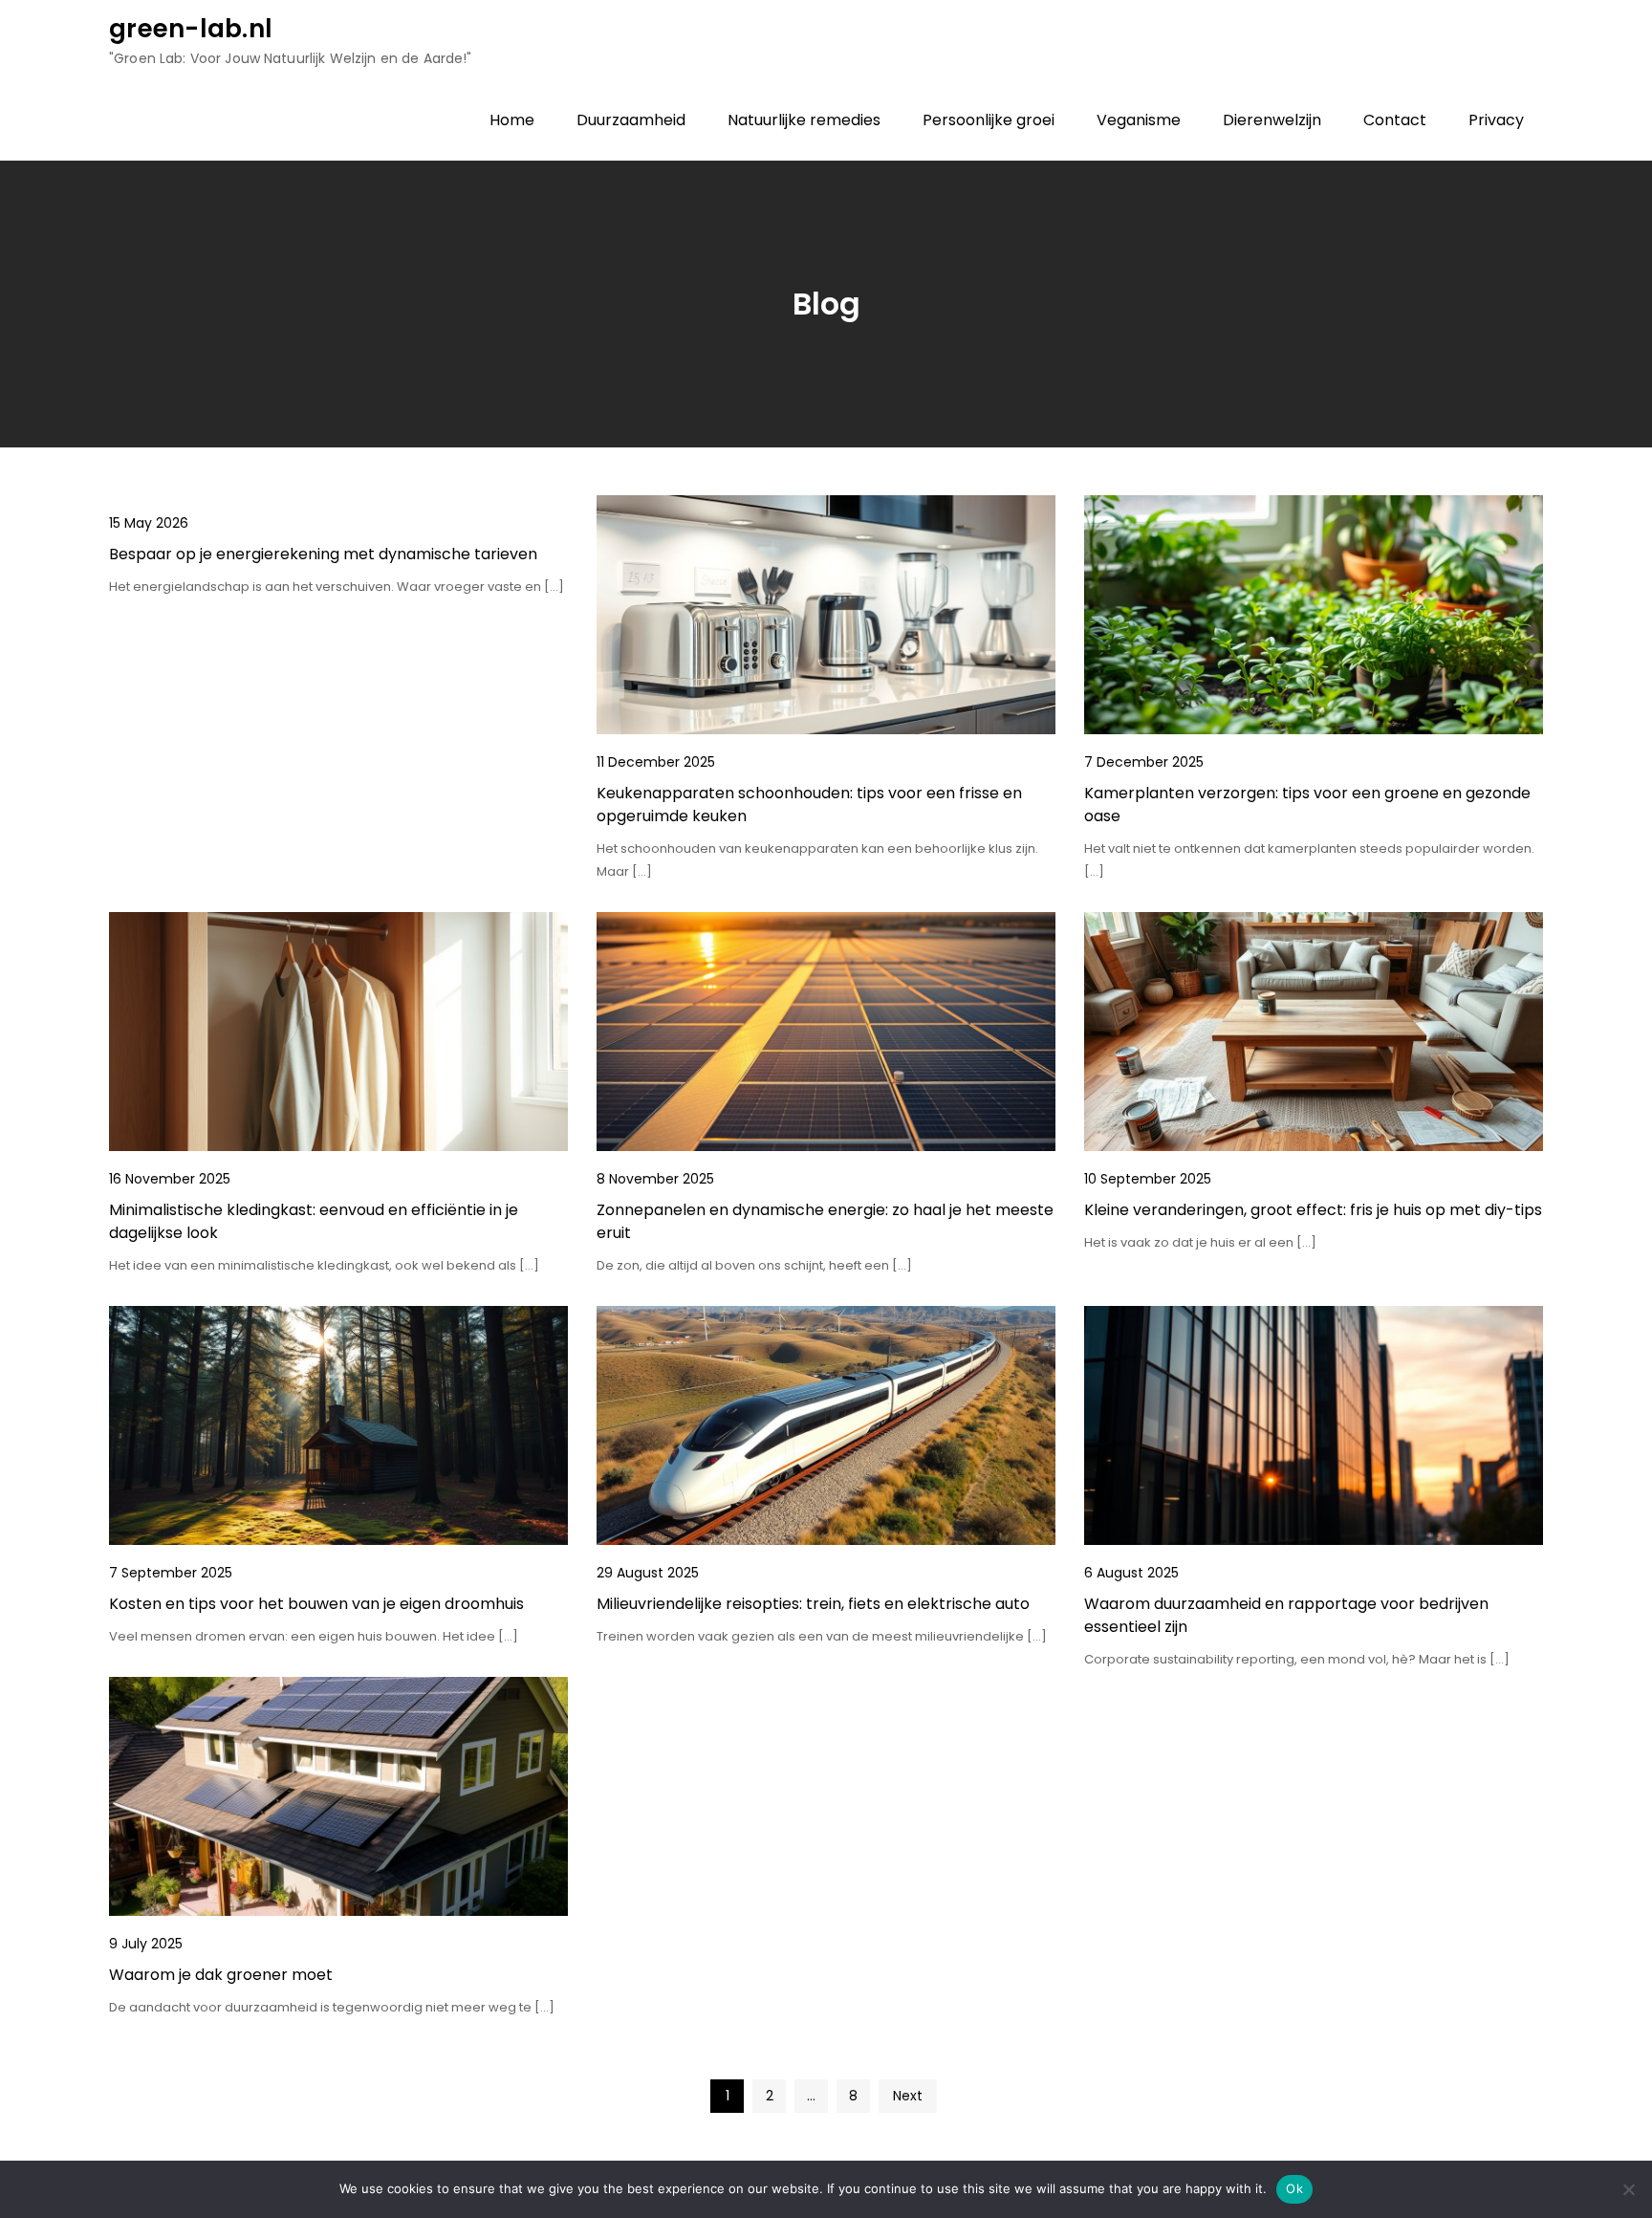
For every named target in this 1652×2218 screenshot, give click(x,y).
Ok (1294, 2188)
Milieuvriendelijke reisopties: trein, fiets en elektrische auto (813, 1604)
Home (512, 120)
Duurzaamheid (631, 120)
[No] (1628, 2189)
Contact (1395, 120)
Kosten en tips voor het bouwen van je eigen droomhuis (316, 1604)
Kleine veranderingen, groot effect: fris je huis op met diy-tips (1313, 1210)
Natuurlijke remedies (804, 120)
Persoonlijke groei (989, 120)
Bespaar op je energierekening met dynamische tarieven (323, 554)
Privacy (1496, 120)
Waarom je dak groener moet (221, 1975)
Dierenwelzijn (1272, 120)
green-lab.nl (191, 29)
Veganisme (1139, 120)
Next (908, 2096)
